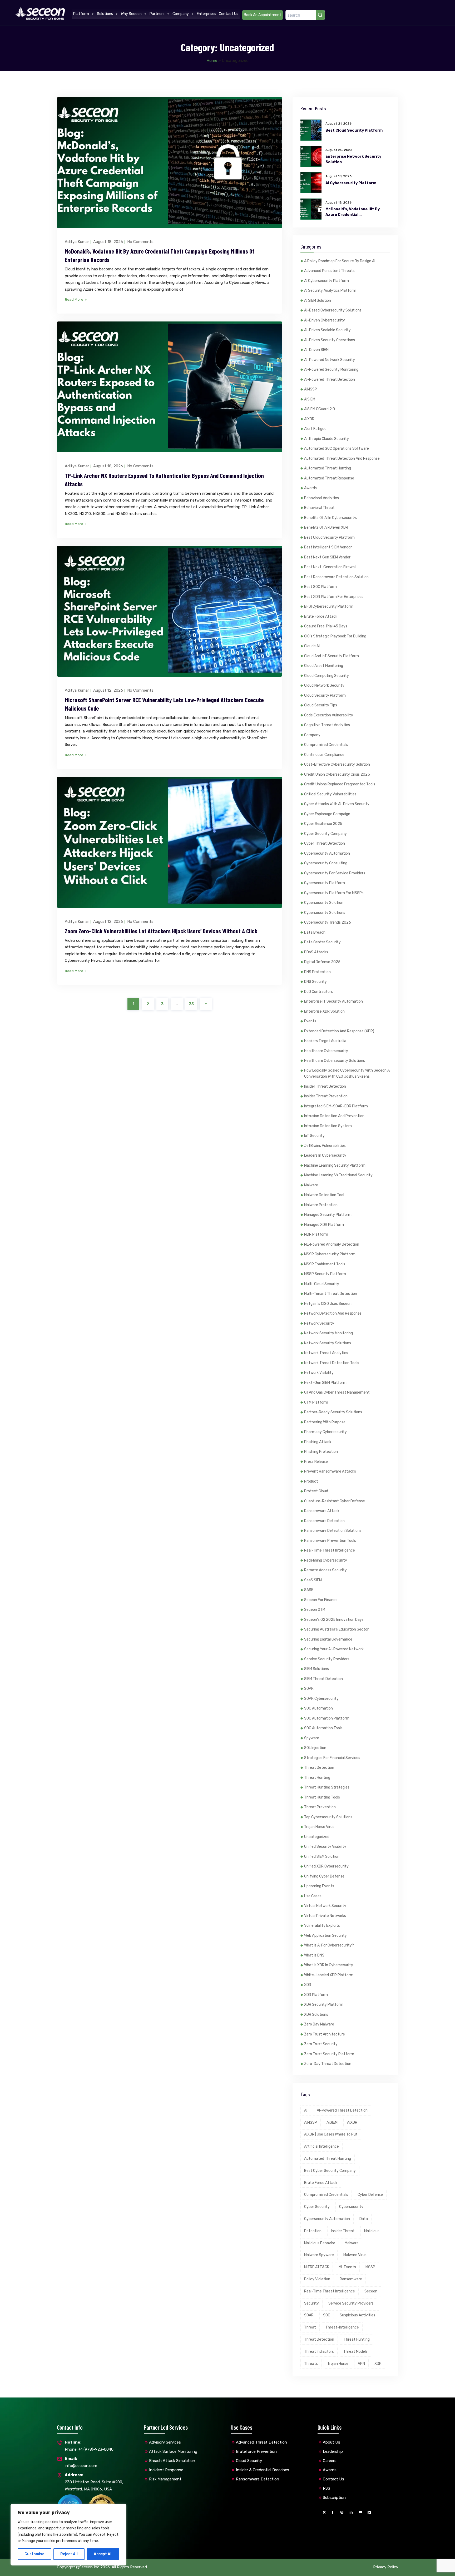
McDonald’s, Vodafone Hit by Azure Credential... (353, 212)
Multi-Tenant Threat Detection (331, 1294)
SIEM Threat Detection (323, 1679)
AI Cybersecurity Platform (351, 183)
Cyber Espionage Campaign (327, 814)
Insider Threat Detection (325, 1086)
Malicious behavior (320, 2243)
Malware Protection (321, 1205)
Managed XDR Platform (324, 1225)
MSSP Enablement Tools (325, 1264)
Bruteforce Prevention (256, 2451)
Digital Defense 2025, (323, 962)
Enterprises (206, 14)
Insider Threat (343, 2231)
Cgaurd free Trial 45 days (326, 626)
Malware (311, 1185)
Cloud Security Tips (321, 705)
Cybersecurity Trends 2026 (328, 922)
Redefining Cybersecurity (326, 1560)
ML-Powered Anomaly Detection (332, 1244)
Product (311, 1481)
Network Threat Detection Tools (332, 1363)
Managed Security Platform (328, 1215)
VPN (361, 2364)
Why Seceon (131, 14)
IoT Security (314, 1136)
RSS (327, 2488)
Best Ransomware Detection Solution (336, 577)
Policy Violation (317, 2279)
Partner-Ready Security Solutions (333, 1412)
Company (181, 14)
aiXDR (309, 419)
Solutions (105, 14)
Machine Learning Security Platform (335, 1165)
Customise (34, 2554)
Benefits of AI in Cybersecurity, (330, 518)
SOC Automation (318, 1708)
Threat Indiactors (319, 2352)
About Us (332, 2442)
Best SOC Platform (320, 587)
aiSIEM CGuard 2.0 (320, 409)
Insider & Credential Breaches (263, 2470)
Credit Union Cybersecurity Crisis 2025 (337, 774)
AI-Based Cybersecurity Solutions (333, 310)
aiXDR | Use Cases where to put (331, 2134)
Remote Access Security (325, 1570)
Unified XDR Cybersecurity (326, 1866)
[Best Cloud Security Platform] (311, 130)
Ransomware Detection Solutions (333, 1531)
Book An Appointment (263, 15)
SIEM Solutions (316, 1669)
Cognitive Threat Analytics (327, 725)
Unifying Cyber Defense (324, 1876)
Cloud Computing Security (327, 676)
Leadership (333, 2451)
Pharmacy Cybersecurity (325, 1432)
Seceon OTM (315, 1610)
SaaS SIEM (313, 1580)
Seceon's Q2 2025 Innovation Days (334, 1620)
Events (310, 1021)
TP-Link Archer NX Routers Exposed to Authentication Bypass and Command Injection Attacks (164, 480)
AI (306, 2110)
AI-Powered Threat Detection (330, 380)
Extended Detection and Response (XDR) (339, 1031)
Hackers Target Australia (325, 1041)
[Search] (320, 15)
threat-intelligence (342, 2327)
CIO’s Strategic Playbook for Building (335, 636)
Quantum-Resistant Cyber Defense (335, 1501)
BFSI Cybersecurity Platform (329, 606)
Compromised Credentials (326, 745)
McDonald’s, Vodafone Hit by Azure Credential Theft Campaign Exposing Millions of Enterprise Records (160, 255)
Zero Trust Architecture (325, 2034)
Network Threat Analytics (326, 1353)
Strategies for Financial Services (332, 1758)
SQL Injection (315, 1748)
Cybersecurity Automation (327, 853)
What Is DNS (314, 1955)
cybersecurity (351, 2207)
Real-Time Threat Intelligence (330, 1550)
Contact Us (229, 14)
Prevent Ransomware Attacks (330, 1471)
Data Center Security (322, 942)
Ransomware (351, 2279)
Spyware (312, 1738)
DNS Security (315, 982)
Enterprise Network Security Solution (353, 159)
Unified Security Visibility (325, 1847)
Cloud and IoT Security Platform (332, 656)
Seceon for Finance (321, 1600)
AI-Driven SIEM (316, 350)
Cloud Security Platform (325, 695)
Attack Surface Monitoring (173, 2451)
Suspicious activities (357, 2315)
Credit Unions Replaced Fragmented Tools (340, 784)
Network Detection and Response (333, 1313)
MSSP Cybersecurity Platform (330, 1254)
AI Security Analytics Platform (330, 291)
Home (212, 61)
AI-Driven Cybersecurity (325, 320)
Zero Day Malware (319, 2024)
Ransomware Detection (324, 1521)
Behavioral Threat (319, 508)
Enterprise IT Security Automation (333, 1001)
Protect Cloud (316, 1491)
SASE (309, 1590)
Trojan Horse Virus (319, 1827)
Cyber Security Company (325, 834)
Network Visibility (319, 1373)
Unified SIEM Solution (322, 1857)
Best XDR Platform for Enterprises (334, 597)
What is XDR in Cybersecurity (329, 1965)
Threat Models (355, 2352)
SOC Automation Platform (327, 1718)
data (364, 2219)
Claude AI (312, 646)
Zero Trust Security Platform (329, 2054)
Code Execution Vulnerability (329, 715)
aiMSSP (311, 389)
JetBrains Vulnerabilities (325, 1146)
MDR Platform (316, 1234)
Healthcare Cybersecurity (326, 1051)
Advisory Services (165, 2442)
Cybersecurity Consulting (326, 863)
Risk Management (165, 2479)
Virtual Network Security (325, 1906)
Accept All (103, 2554)
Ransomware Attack (322, 1511)
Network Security (319, 1323)
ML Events (347, 2267)
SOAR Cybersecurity (321, 1699)
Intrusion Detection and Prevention (334, 1116)
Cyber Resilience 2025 (323, 824)
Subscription (334, 2498)
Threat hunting (357, 2339)
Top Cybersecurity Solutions (328, 1817)
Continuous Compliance (324, 755)
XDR (308, 1985)
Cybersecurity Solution (324, 903)
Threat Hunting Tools (322, 1797)
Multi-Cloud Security (322, 1284)
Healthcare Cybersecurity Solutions (335, 1061)
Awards (310, 488)
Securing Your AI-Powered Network (334, 1649)
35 (191, 1004)
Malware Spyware (319, 2255)
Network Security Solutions (328, 1343)
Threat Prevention (320, 1807)
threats (311, 2364)
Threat (310, 2327)
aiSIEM (310, 399)
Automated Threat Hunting (328, 468)
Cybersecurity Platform (325, 883)
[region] (68, 2535)
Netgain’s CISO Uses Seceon (328, 1304)
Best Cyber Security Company (330, 2171)
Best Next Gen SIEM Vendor (327, 557)
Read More (74, 299)
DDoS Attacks (316, 952)
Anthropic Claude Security (327, 439)
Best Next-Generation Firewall (330, 567)
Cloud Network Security (324, 685)
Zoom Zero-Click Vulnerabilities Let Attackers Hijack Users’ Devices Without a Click (161, 931)
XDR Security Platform (324, 2005)
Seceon (371, 2291)
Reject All (69, 2554)
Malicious (372, 2231)
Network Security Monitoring (328, 1333)
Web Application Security (325, 1936)
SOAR (309, 1689)
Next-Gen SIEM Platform (325, 1383)
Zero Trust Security (321, 2044)
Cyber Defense (370, 2195)
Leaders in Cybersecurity (325, 1155)
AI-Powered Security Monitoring (331, 370)
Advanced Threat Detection (261, 2442)
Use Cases (313, 1896)
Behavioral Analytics (322, 498)
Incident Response (166, 2470)
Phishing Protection (321, 1452)
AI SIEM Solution (318, 301)
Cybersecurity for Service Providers (335, 873)
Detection (313, 2231)
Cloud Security (249, 2461)
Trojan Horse (338, 2364)
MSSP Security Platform (325, 1274)
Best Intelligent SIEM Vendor (328, 547)
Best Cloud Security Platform (354, 130)
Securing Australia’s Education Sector (336, 1629)
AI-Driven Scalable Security (327, 330)
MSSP (370, 2267)
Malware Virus (355, 2255)
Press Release (316, 1462)
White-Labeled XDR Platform (329, 1975)
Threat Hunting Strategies (327, 1787)
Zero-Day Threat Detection (328, 2064)
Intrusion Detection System (328, 1126)
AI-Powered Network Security (330, 360)
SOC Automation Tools (323, 1728)
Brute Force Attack (321, 616)
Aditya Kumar (77, 242)
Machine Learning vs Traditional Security (338, 1175)
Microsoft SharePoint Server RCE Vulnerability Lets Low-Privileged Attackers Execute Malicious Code (164, 704)
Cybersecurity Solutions (325, 913)
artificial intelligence (322, 2146)
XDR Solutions (316, 2015)
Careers (330, 2461)
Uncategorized (317, 1837)
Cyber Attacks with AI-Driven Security (337, 804)
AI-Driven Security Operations (330, 340)
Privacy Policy (386, 2567)
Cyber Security (317, 2207)
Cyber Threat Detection (325, 843)
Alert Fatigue (315, 429)
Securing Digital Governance (328, 1639)
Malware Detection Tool (324, 1195)
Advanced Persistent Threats (329, 271)
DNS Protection (317, 972)
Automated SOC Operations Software (337, 449)
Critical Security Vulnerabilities (330, 794)
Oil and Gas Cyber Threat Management (337, 1392)
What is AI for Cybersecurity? (329, 1945)
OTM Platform (316, 1402)
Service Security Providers (327, 1659)
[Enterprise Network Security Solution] (311, 156)
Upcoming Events (319, 1886)
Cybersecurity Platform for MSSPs (334, 893)
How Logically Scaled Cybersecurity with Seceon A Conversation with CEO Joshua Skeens (347, 1074)
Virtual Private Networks (325, 1916)
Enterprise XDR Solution (324, 1011)
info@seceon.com (81, 2462)
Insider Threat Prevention (326, 1096)
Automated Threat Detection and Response (342, 459)
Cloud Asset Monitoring (324, 666)
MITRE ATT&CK (317, 2267)
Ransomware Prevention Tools (330, 1541)
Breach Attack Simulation (172, 2461)
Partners (157, 14)
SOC (327, 2315)
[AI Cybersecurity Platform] (311, 183)
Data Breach (315, 932)
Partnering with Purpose (325, 1422)
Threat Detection (319, 1768)
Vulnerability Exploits (322, 1926)
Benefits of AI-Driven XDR (326, 527)
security (311, 2303)
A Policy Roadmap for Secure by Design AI (340, 261)
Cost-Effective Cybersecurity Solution (337, 764)
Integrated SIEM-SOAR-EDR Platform (336, 1106)
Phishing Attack (318, 1442)
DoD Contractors (318, 992)
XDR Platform (316, 1995)
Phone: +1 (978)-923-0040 (89, 2446)
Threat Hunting (317, 1778)
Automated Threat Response (329, 478)
